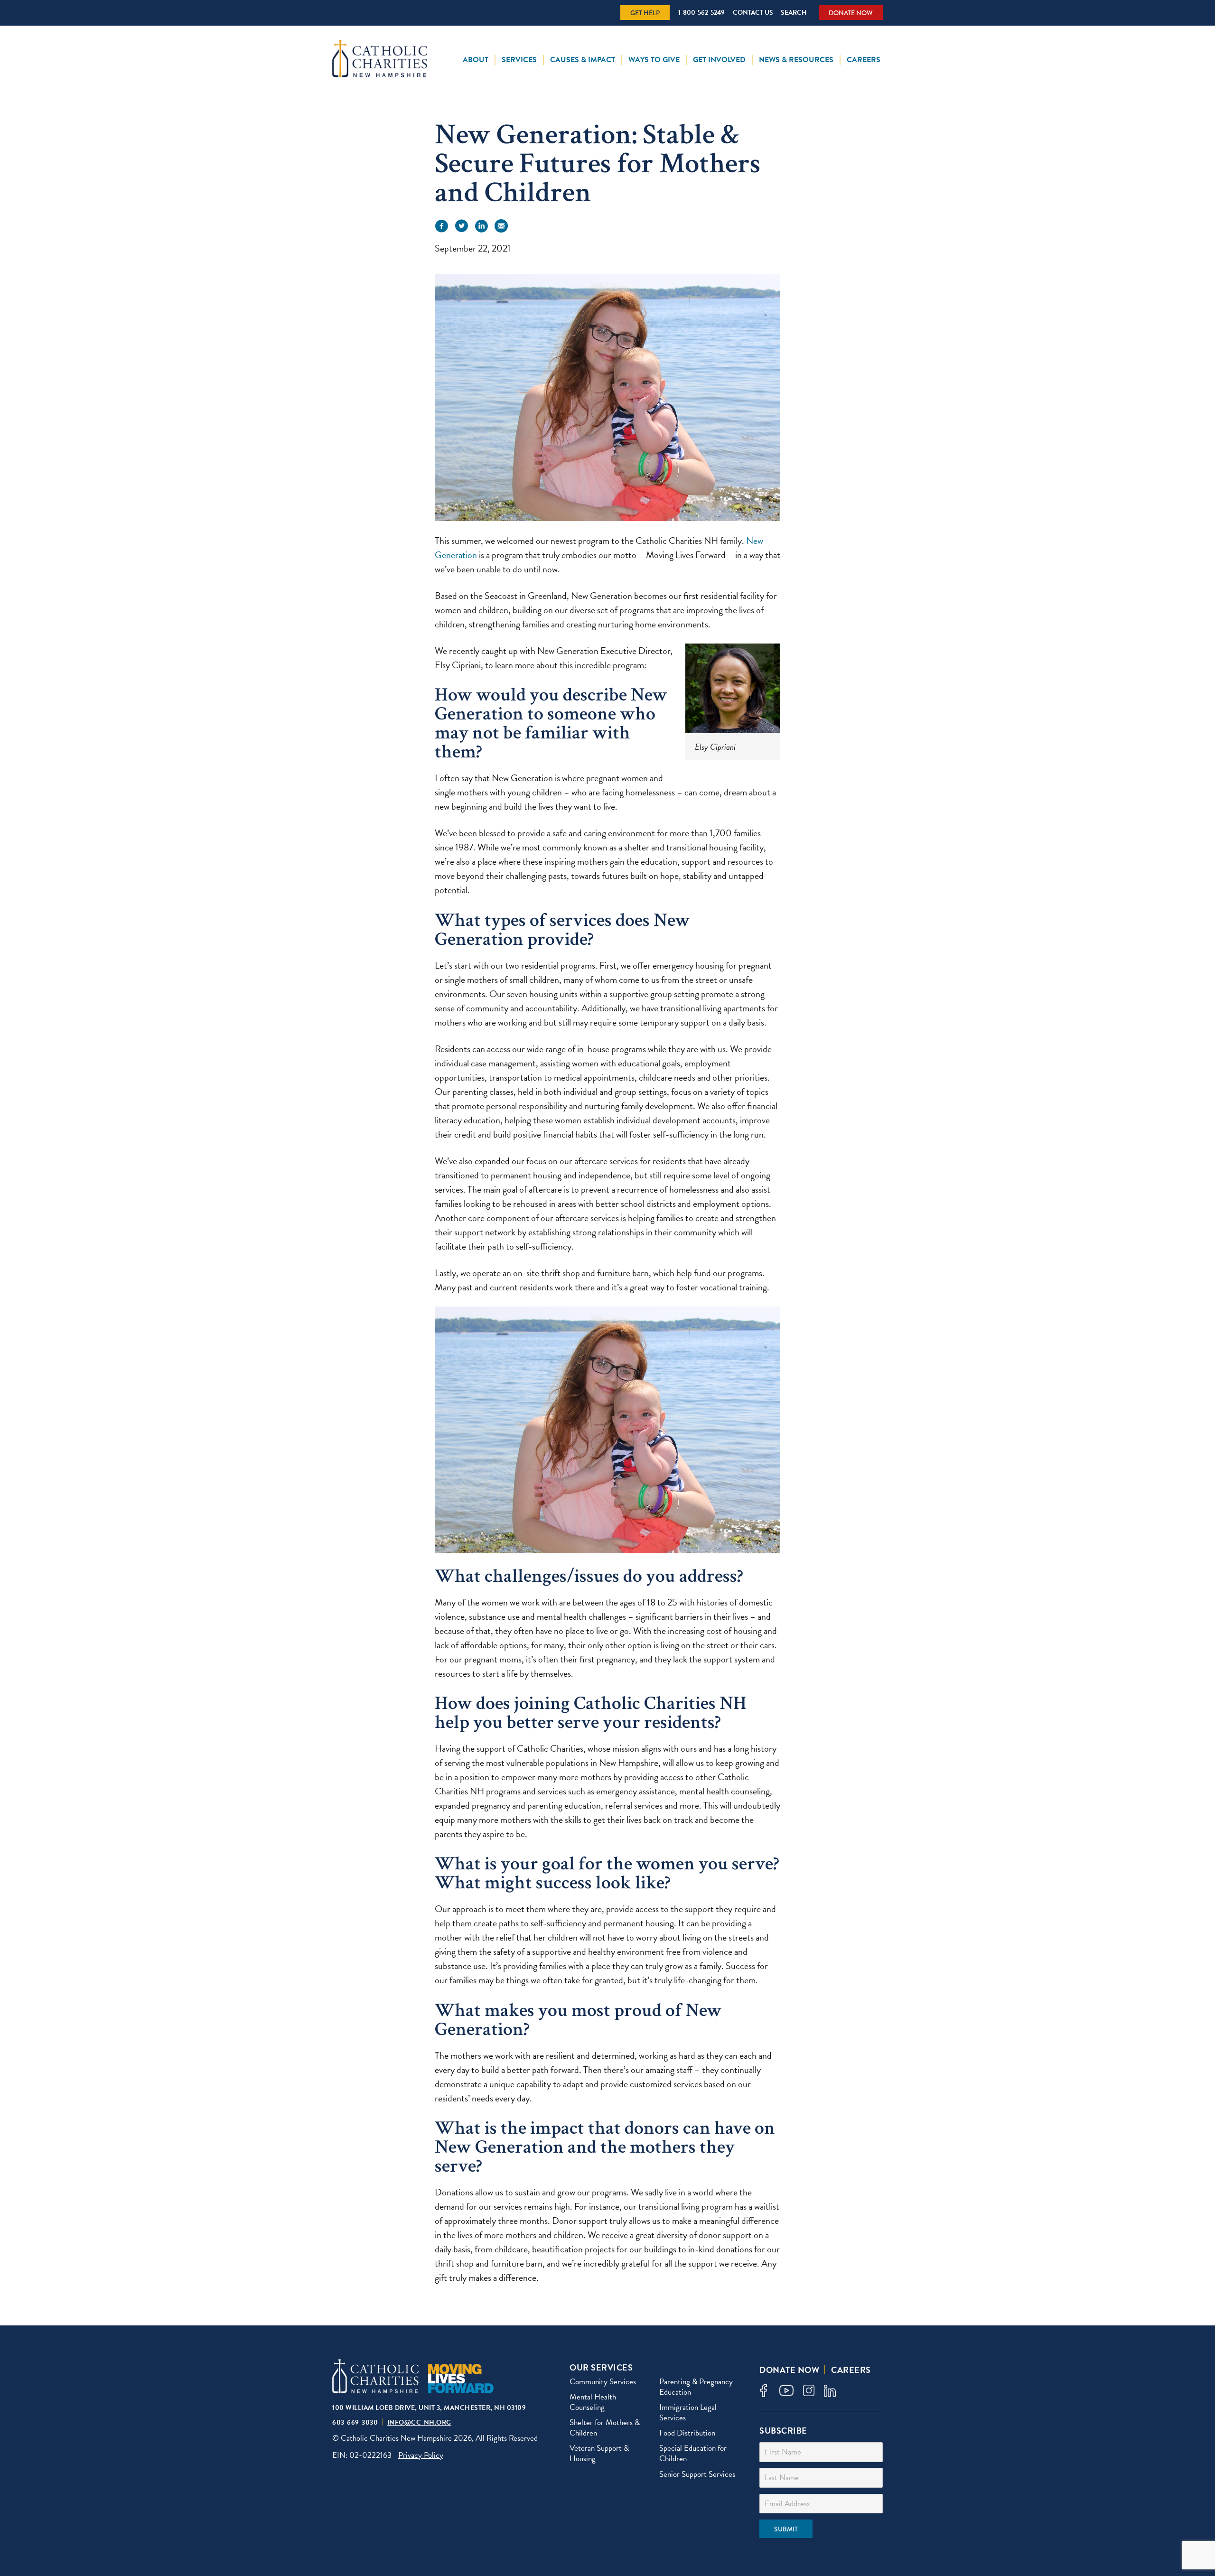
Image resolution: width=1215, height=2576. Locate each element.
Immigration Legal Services (688, 2413)
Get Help (645, 13)
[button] (441, 226)
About (476, 60)
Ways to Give (654, 60)
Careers (864, 60)
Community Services (603, 2382)
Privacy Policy (421, 2455)
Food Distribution (687, 2433)
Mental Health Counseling (593, 2402)
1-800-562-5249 (701, 13)
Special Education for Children (693, 2453)
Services (519, 60)
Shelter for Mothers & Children (605, 2428)
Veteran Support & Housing (599, 2453)
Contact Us (753, 13)
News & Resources (796, 60)
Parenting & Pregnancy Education (696, 2387)
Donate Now (851, 13)
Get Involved (719, 60)
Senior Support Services (697, 2474)
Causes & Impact (583, 60)
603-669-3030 (355, 2422)
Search (794, 13)
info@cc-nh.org (419, 2422)
